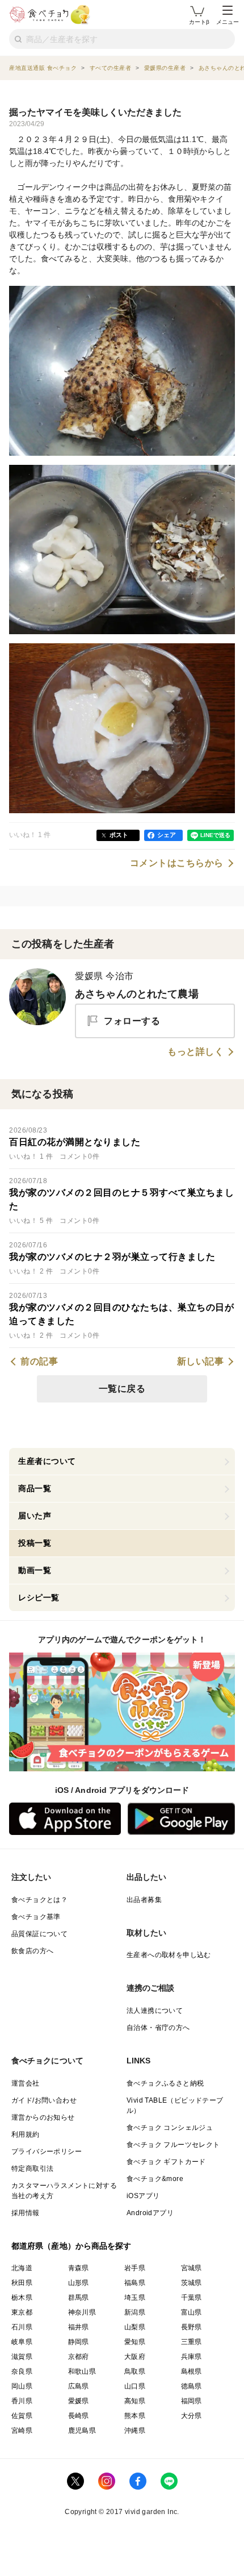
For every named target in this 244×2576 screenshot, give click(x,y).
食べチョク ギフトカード (166, 2162)
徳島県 (192, 2386)
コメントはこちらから (177, 863)
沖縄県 (135, 2431)
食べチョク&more (155, 2179)
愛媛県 (79, 2401)
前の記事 (39, 1362)
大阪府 (135, 2357)
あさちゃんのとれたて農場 (137, 994)
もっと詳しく (195, 1052)
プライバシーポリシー (47, 2151)
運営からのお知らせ (43, 2117)
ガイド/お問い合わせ (44, 2100)
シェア (167, 835)
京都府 (79, 2357)
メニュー (228, 22)
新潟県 (135, 2312)
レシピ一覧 (39, 1597)
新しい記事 (201, 1362)
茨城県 (192, 2283)
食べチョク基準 (36, 1917)
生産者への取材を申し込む (169, 1955)
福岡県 (192, 2401)
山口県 (135, 2386)
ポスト (119, 835)
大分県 (192, 2416)
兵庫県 (192, 2357)
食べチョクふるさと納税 (165, 2083)
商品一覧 (35, 1488)
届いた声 (35, 1516)
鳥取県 (135, 2371)
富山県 (192, 2312)
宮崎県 (22, 2431)
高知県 (135, 2401)
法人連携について (155, 2011)
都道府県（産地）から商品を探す (71, 2246)
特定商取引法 (32, 2169)
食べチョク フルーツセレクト (173, 2145)
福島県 (135, 2283)
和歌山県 (82, 2371)
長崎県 (79, 2416)
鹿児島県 (82, 2431)
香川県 (22, 2401)
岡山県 (22, 2386)
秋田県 (22, 2283)
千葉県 (192, 2298)
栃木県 (22, 2298)
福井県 (79, 2327)
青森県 (79, 2268)
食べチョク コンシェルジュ (170, 2128)
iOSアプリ (143, 2196)
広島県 (79, 2386)
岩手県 (135, 2268)
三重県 (192, 2342)
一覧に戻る (122, 1389)
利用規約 (26, 2134)
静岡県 (79, 2342)
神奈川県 (82, 2312)
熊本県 (135, 2416)
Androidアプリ (150, 2213)
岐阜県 (22, 2342)
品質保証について (39, 1934)
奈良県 (22, 2371)
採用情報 (26, 2213)
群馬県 (79, 2298)
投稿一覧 (35, 1543)
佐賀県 (22, 2416)
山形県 (79, 2283)
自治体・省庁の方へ (158, 2028)
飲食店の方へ (32, 1951)
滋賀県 (22, 2357)
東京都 (22, 2312)
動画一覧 (35, 1570)
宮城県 (192, 2268)
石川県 (22, 2327)
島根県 (192, 2371)
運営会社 (26, 2083)
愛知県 (135, 2342)
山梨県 (135, 2327)
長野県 (192, 2327)
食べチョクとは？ (39, 1900)
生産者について (47, 1461)
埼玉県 (135, 2298)
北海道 (22, 2268)
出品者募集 (144, 1900)
